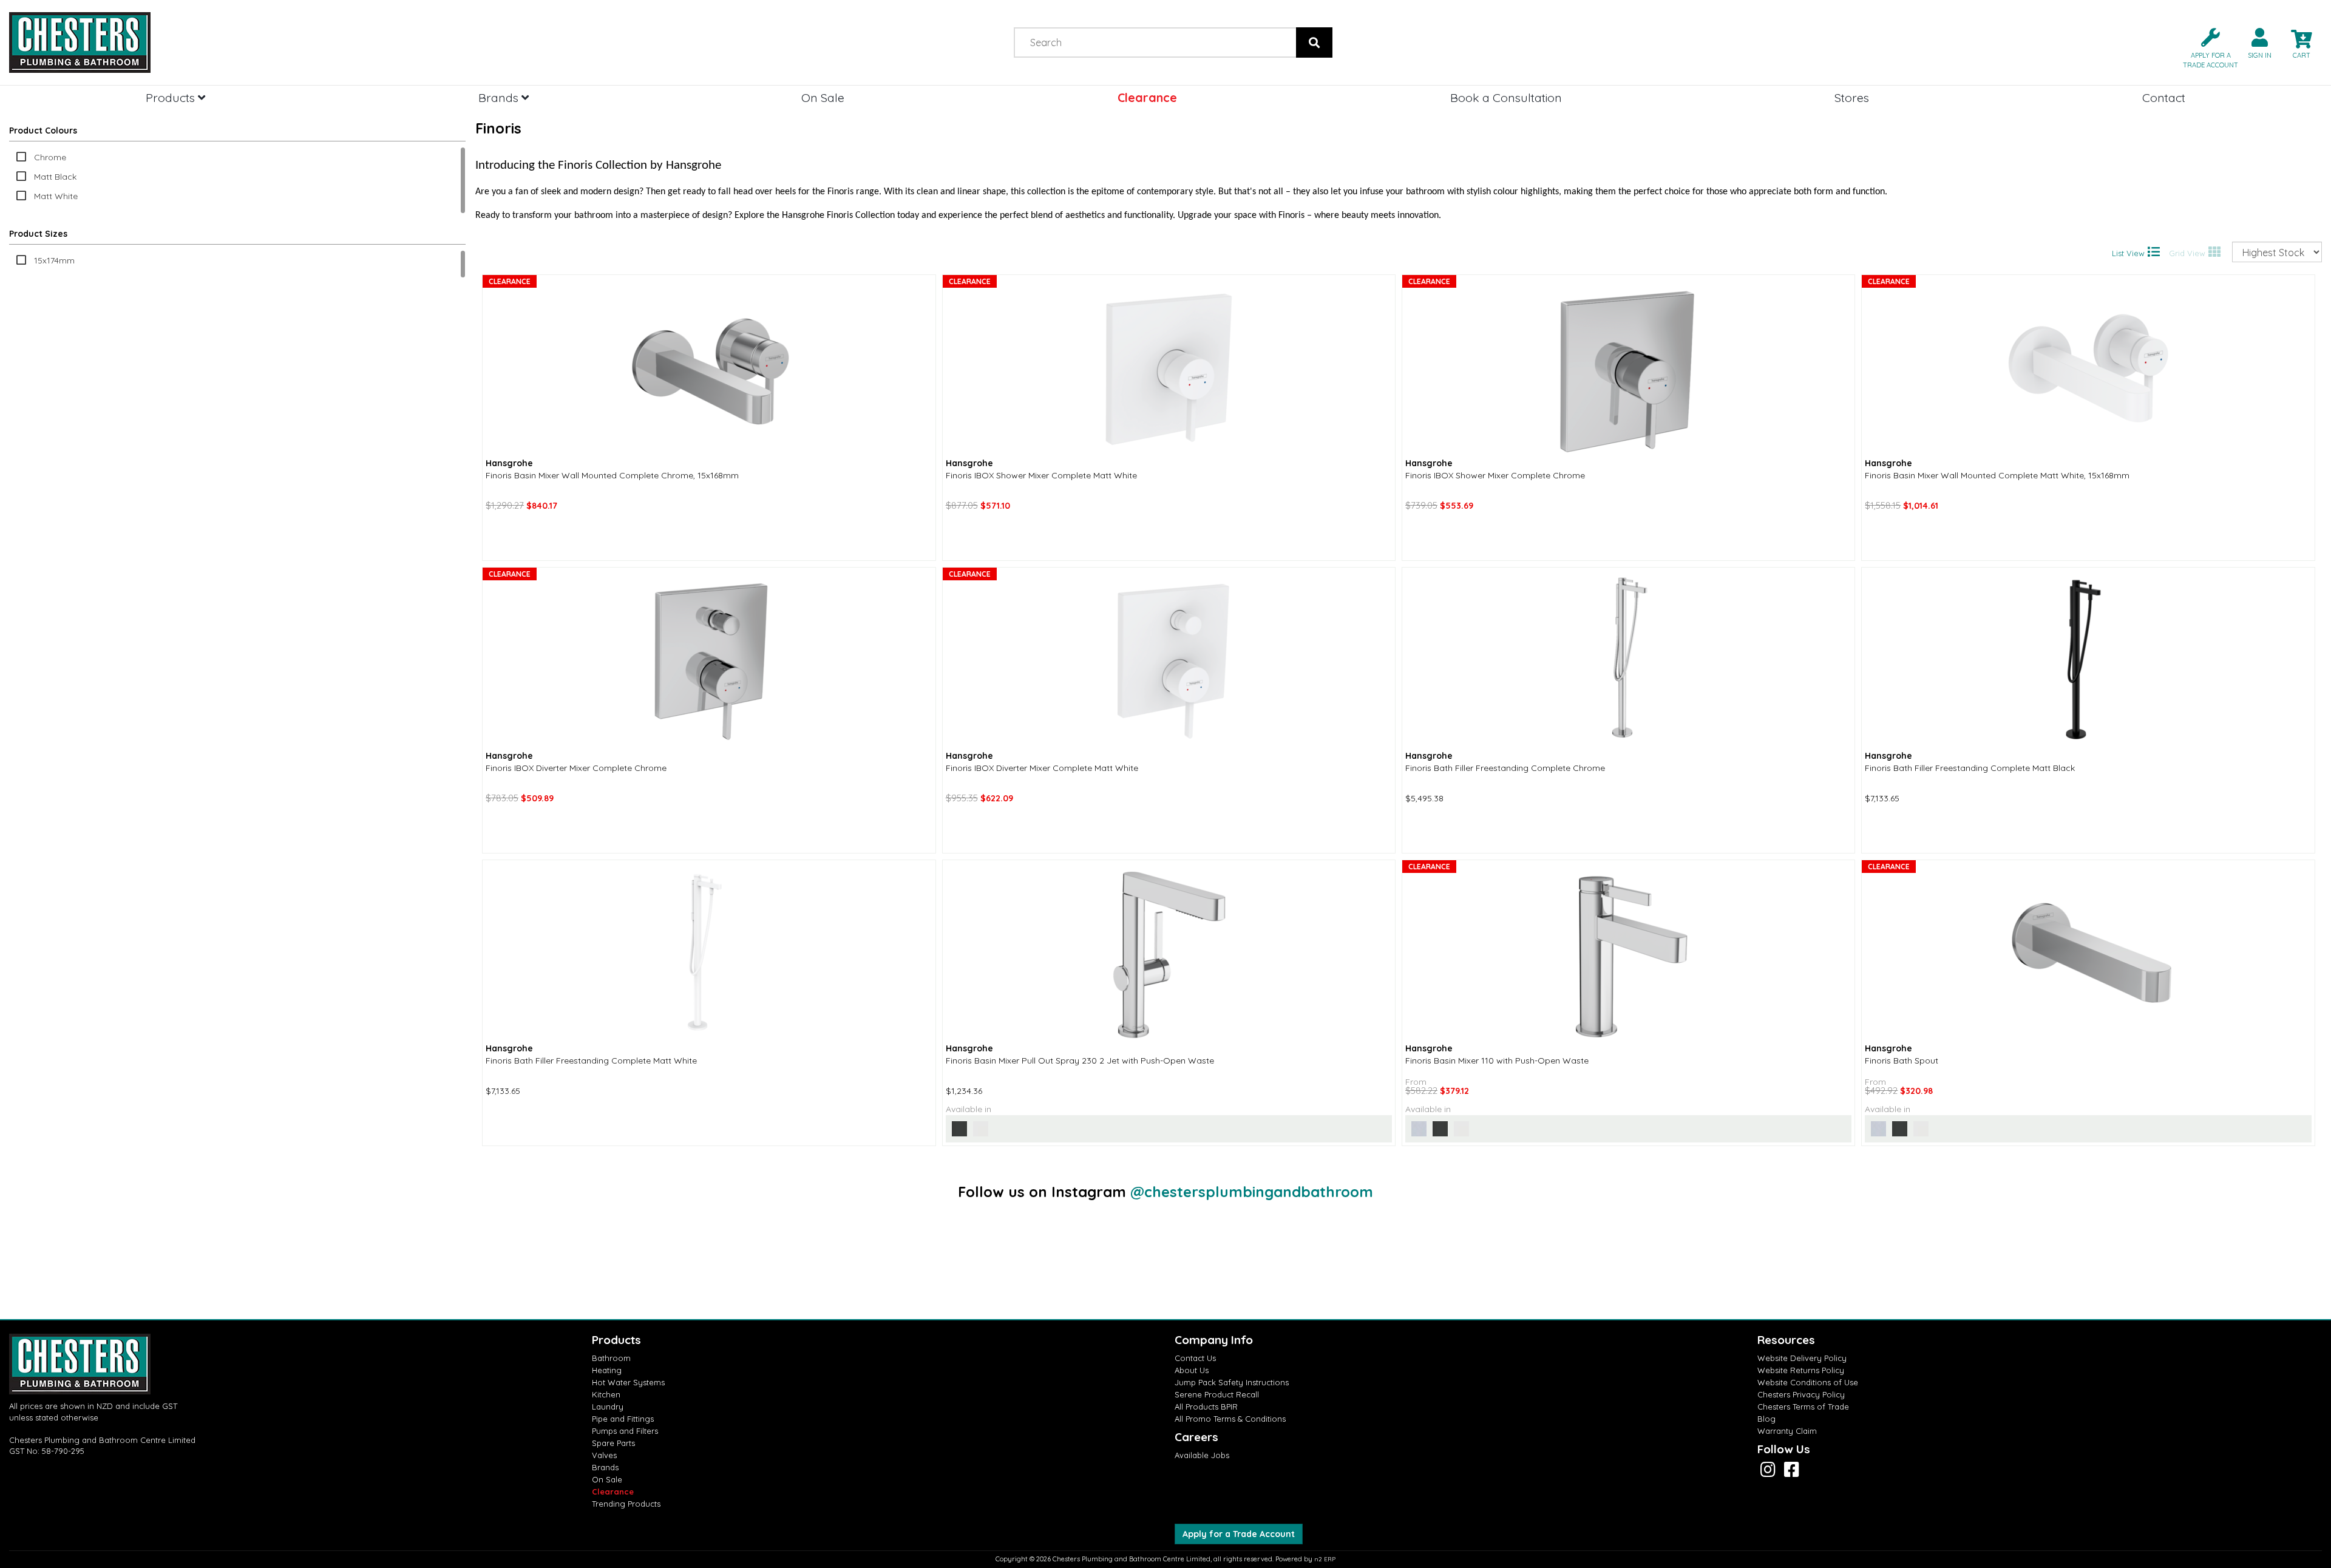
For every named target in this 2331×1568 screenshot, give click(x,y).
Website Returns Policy (1801, 1370)
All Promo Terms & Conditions (1230, 1419)
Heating (607, 1370)
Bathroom (611, 1358)
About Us (1192, 1370)
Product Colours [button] (43, 131)
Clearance (1147, 97)
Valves (604, 1455)
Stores (1852, 97)
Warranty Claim (1787, 1431)
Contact (2164, 97)
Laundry (608, 1407)
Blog (1766, 1419)
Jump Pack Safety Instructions (1232, 1382)
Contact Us (1195, 1358)
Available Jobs (1202, 1455)
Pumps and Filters (625, 1431)
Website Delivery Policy (1802, 1358)
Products (172, 97)
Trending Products (626, 1504)
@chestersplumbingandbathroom (1252, 1192)
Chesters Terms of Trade (1803, 1407)
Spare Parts (613, 1443)
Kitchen (606, 1394)
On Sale (823, 97)
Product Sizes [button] (38, 234)
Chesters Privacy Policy (1801, 1394)
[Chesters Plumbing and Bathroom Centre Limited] (291, 42)
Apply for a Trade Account (1239, 1534)
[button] (2206, 47)
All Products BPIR (1206, 1407)
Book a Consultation (1506, 97)
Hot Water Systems (628, 1382)
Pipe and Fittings (623, 1419)
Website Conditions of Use (1808, 1382)
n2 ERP (1325, 1559)
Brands (500, 97)
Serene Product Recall (1217, 1394)
